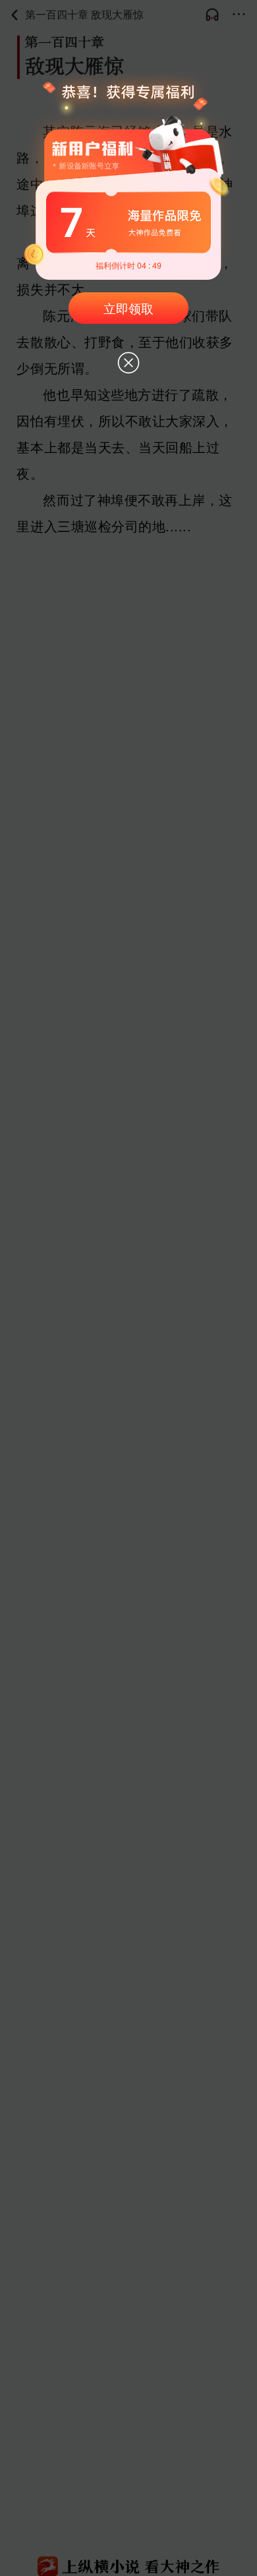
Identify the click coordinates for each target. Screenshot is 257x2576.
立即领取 (128, 308)
